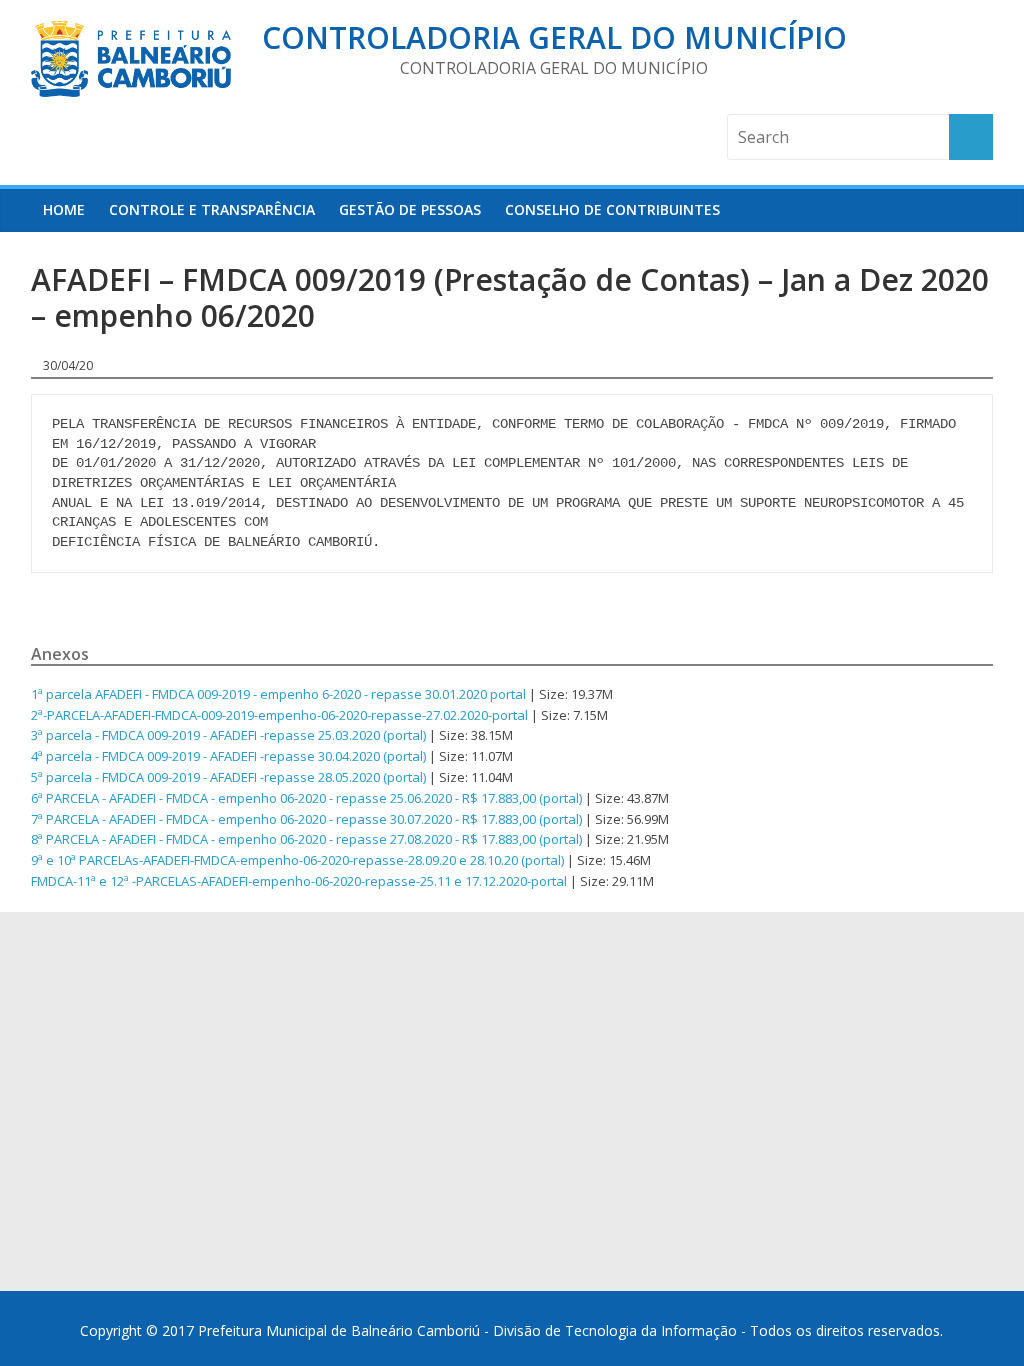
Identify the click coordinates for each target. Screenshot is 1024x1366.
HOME (64, 209)
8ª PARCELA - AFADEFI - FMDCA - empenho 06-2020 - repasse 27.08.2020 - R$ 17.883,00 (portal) (306, 839)
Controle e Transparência (212, 209)
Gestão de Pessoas (410, 209)
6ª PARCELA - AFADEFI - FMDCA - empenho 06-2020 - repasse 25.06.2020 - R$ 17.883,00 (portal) (306, 798)
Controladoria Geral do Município (554, 37)
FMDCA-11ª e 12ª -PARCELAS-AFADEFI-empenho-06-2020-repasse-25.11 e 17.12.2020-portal (299, 881)
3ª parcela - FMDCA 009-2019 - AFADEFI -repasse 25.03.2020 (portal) (228, 735)
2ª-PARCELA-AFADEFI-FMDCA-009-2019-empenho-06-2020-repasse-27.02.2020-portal (279, 715)
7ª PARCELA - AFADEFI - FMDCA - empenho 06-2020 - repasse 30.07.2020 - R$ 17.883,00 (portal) (306, 819)
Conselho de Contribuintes (612, 209)
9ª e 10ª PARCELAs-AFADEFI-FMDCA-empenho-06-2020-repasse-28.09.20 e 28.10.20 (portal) (297, 860)
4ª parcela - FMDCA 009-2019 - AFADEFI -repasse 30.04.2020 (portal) (228, 756)
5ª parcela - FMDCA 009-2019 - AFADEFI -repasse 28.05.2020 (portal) (228, 777)
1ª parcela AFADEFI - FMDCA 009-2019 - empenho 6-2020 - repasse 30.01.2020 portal (278, 694)
